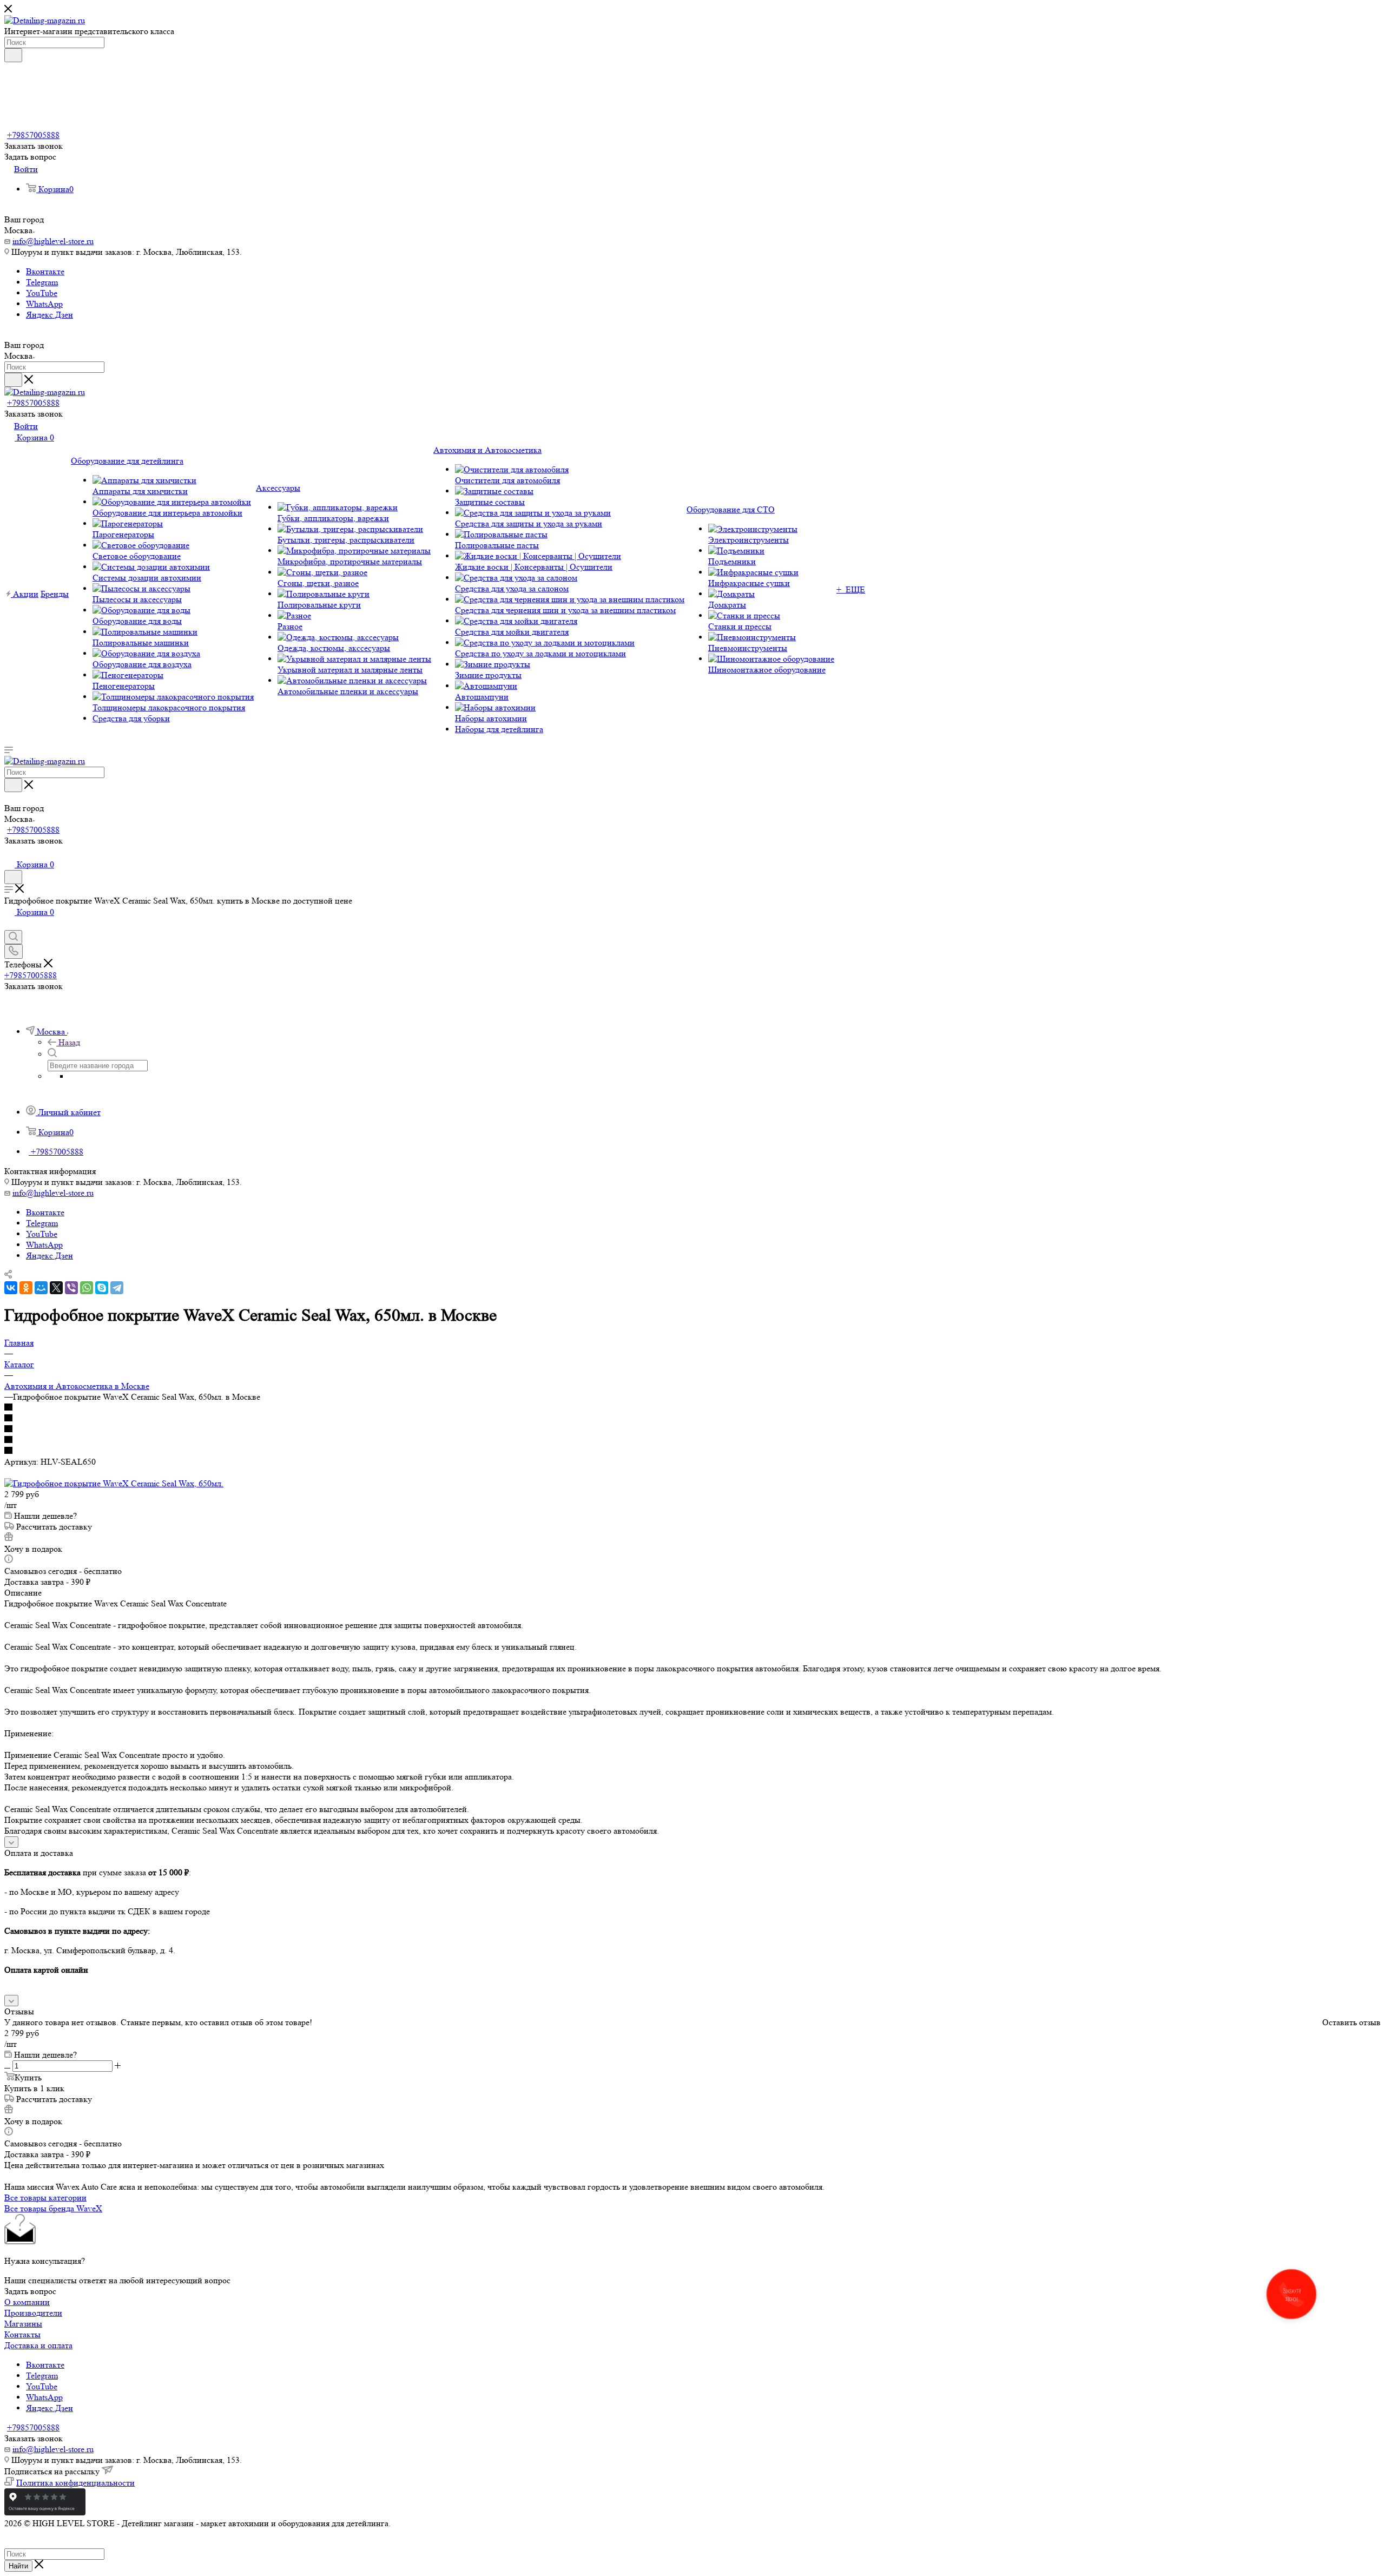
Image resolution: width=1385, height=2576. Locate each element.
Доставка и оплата (38, 2345)
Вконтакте (45, 271)
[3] (692, 1429)
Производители (33, 2313)
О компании (27, 2302)
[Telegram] (117, 1288)
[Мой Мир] (41, 1288)
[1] (692, 1408)
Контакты (22, 2334)
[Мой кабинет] (9, 853)
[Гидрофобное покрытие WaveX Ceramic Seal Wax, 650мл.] (114, 1483)
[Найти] (13, 55)
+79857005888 (33, 135)
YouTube (42, 293)
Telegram (42, 282)
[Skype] (102, 1288)
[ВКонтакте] (11, 1288)
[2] (692, 1419)
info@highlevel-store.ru (53, 241)
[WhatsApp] (87, 1288)
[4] (692, 1440)
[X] (56, 1288)
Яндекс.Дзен (50, 315)
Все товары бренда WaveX (53, 2208)
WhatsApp (44, 304)
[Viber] (71, 1288)
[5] (692, 1451)
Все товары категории (45, 2198)
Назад (69, 1042)
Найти (18, 2566)
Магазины (23, 2324)
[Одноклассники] (26, 1288)
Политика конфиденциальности (75, 2483)
